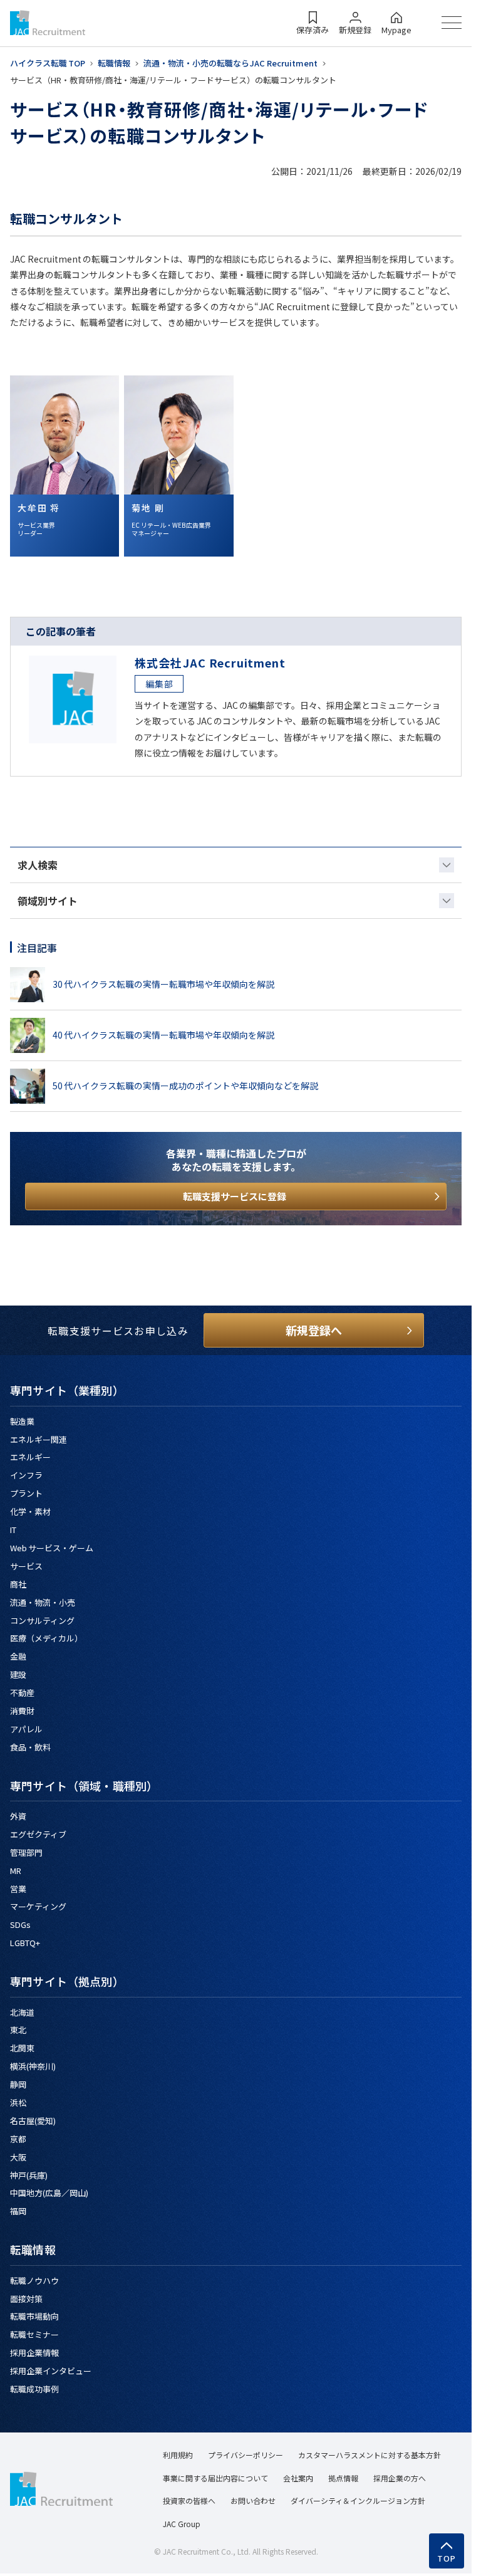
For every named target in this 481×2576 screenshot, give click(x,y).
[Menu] (452, 23)
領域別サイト (48, 901)
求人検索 (38, 865)
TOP (447, 2558)
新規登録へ (314, 1330)
